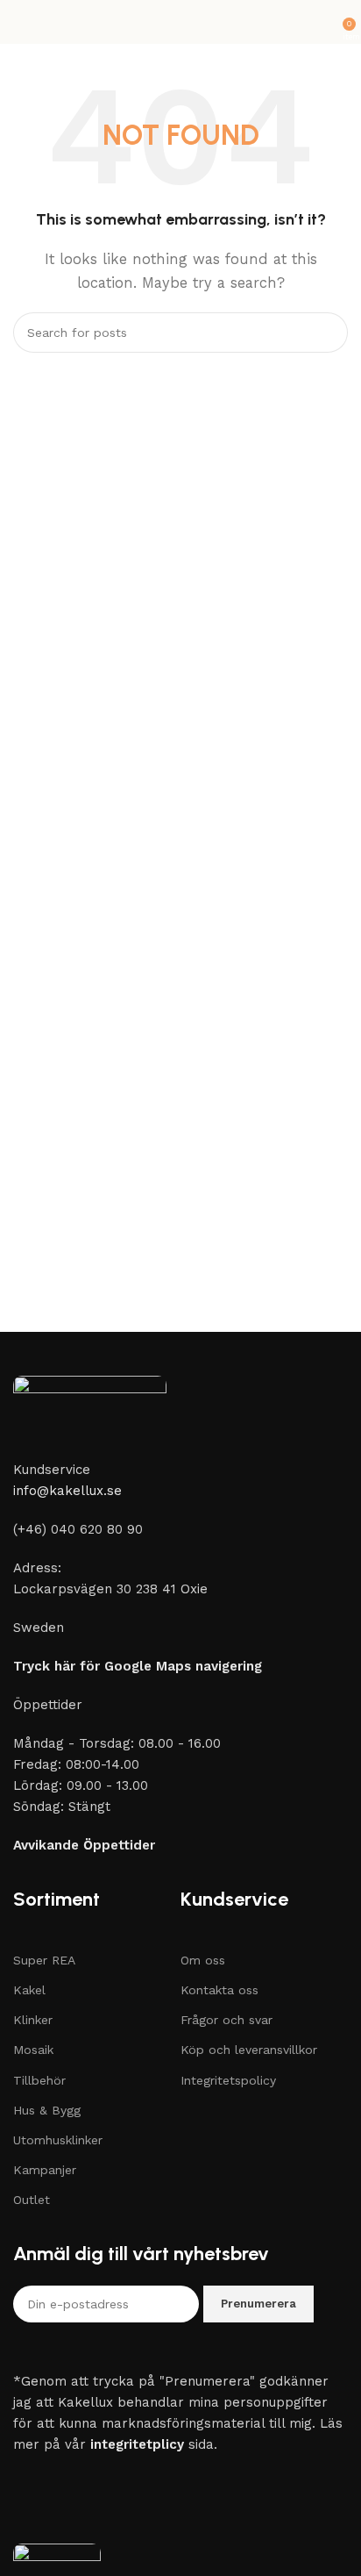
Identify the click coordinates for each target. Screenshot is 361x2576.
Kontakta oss (219, 1990)
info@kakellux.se (67, 1491)
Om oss (203, 1960)
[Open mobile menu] (20, 22)
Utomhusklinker (58, 2140)
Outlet (32, 2200)
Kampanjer (45, 2170)
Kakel (29, 1990)
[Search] (328, 333)
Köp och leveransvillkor (249, 2050)
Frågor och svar (227, 2020)
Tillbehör (39, 2080)
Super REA (44, 1960)
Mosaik (33, 2050)
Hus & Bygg (47, 2110)
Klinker (33, 2020)
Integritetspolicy (228, 2080)
